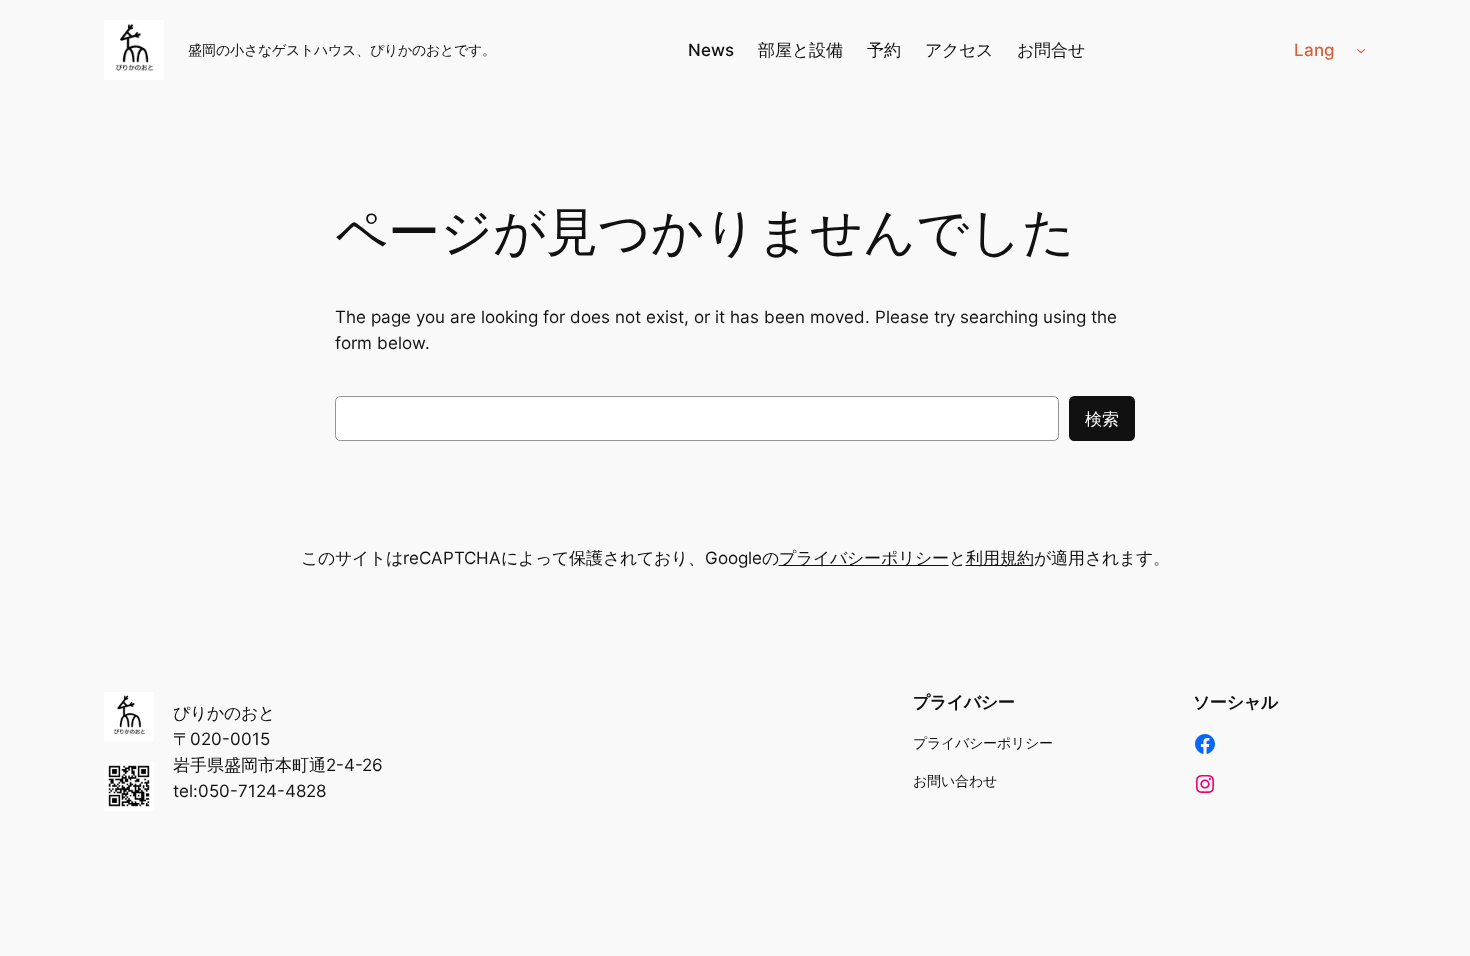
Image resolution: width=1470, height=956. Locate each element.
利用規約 (1000, 558)
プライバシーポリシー (864, 558)
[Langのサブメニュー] (1361, 50)
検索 (1102, 419)
